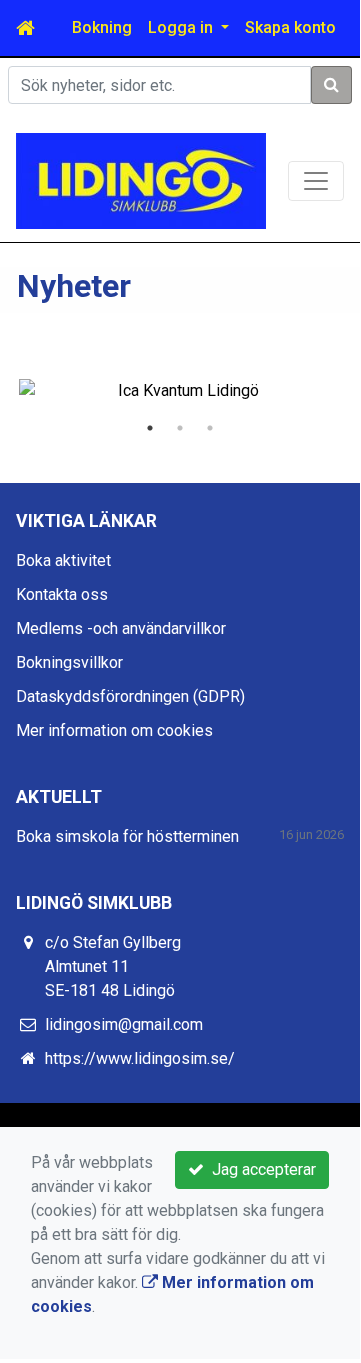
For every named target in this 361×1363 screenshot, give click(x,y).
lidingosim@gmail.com (124, 1024)
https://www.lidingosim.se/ (140, 1058)
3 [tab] (210, 428)
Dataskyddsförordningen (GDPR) (130, 696)
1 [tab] (150, 428)
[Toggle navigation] (316, 181)
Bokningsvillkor (69, 662)
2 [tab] (180, 428)
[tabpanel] (180, 391)
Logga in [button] (182, 27)
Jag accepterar (260, 1169)
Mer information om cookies (114, 730)
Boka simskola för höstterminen (127, 836)
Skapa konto (290, 27)
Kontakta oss (62, 594)
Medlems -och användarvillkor (121, 628)
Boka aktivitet (63, 560)
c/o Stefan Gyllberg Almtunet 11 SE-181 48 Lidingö (113, 966)
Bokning (102, 27)
